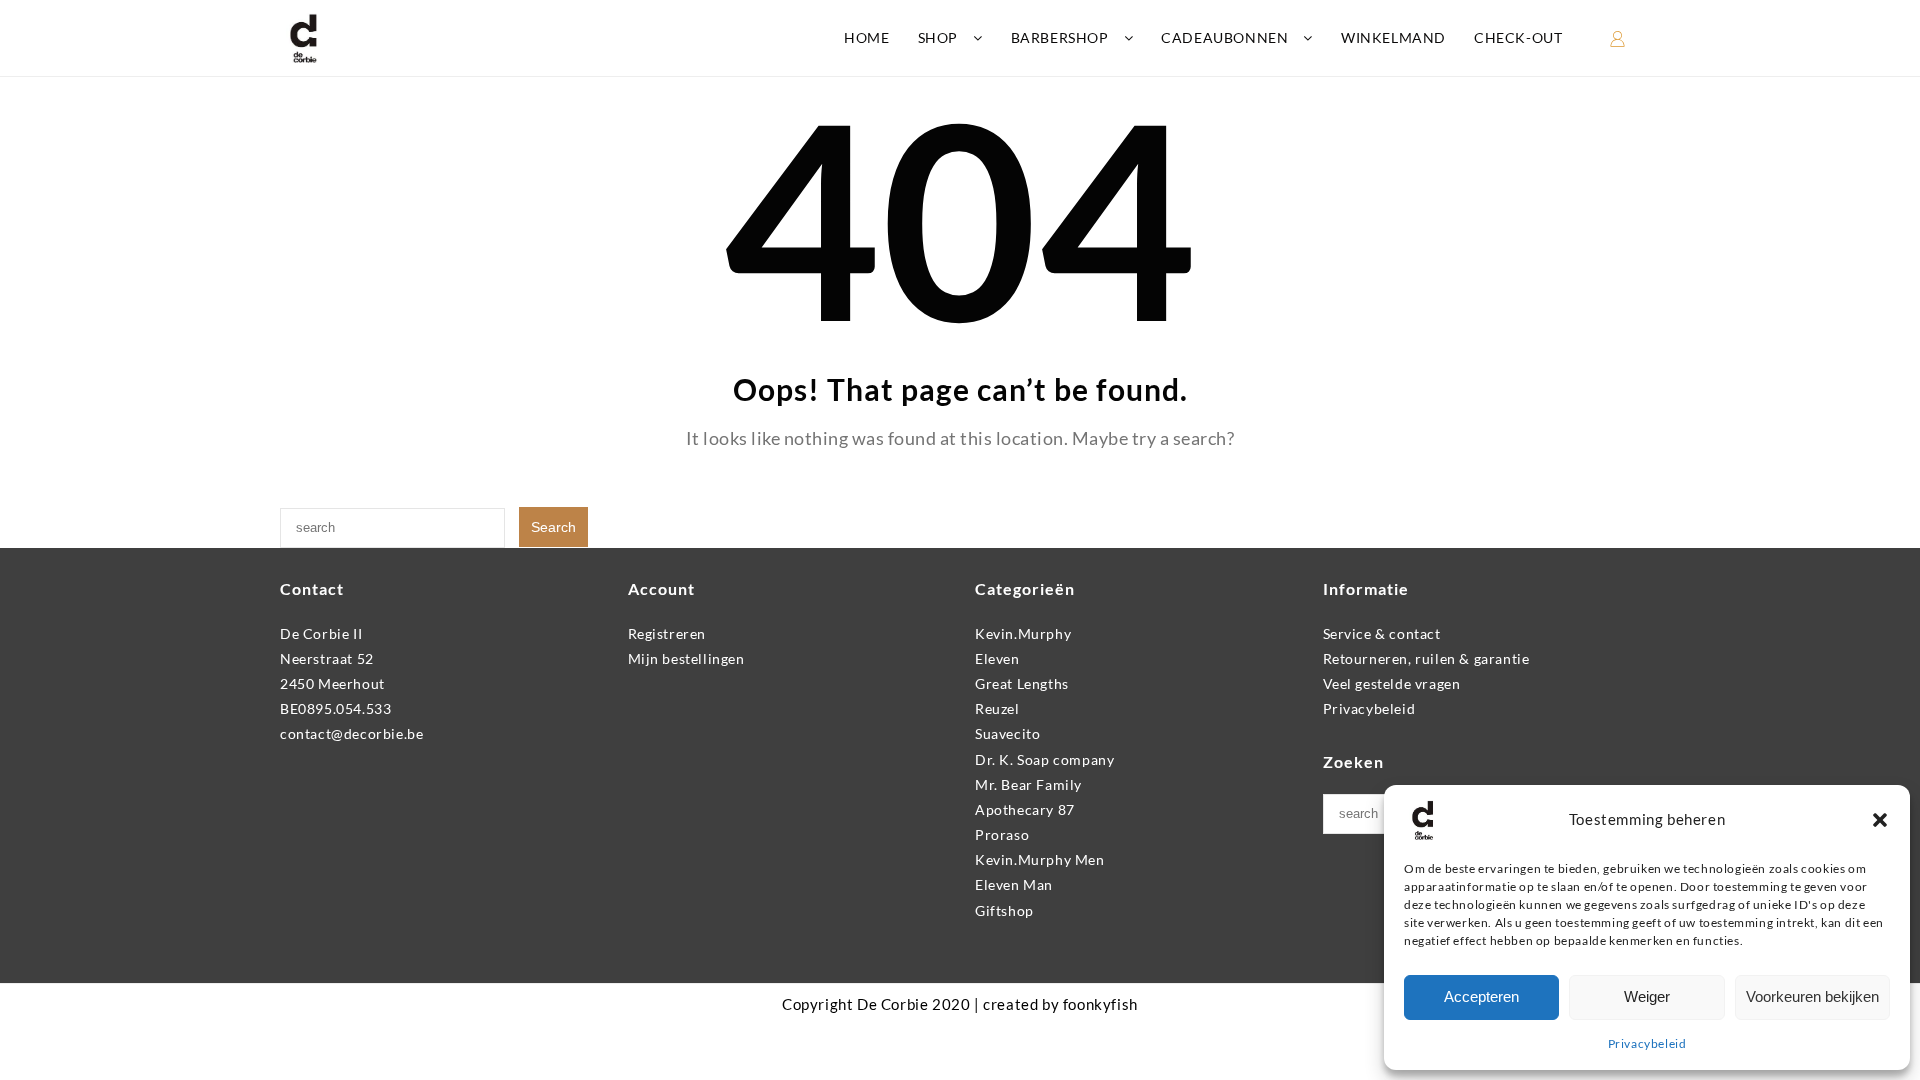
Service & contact (1382, 633)
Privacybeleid (1647, 1043)
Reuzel (997, 708)
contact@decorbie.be (351, 733)
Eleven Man (1014, 884)
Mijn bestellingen (686, 658)
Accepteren (1481, 996)
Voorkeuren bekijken (1812, 996)
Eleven (997, 658)
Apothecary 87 (1025, 809)
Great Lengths (1022, 683)
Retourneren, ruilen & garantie (1426, 658)
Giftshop (1004, 910)
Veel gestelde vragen (1392, 683)
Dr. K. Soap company (1044, 759)
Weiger (1647, 996)
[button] (1880, 820)
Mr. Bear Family (1028, 784)
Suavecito (1007, 733)
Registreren (667, 633)
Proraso (1002, 834)
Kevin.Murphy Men (1040, 859)
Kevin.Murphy (1023, 633)
